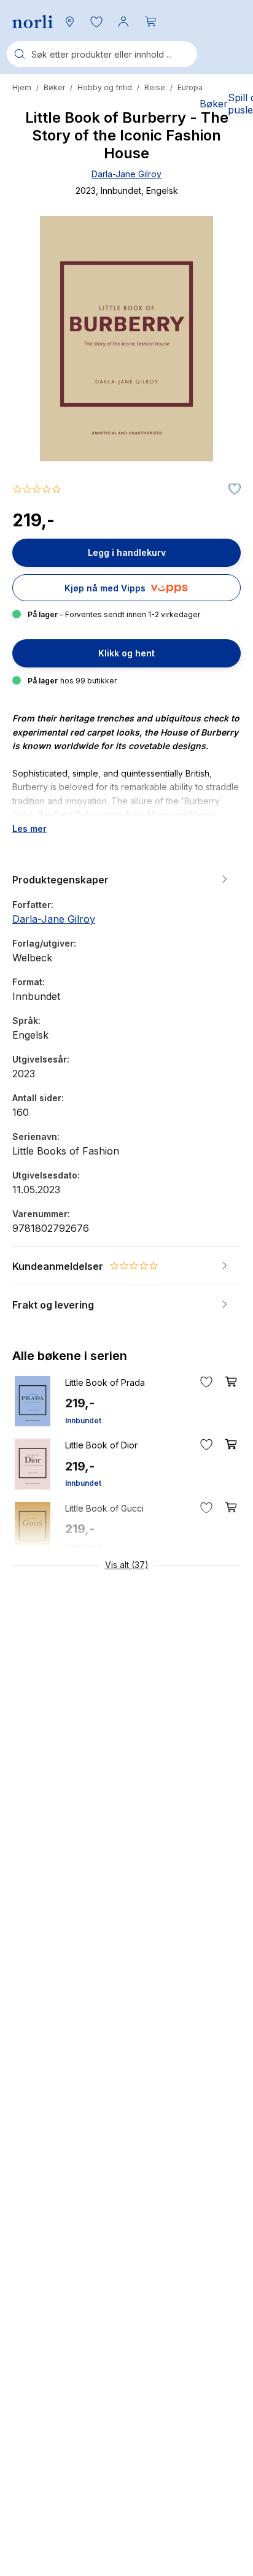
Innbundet (83, 1421)
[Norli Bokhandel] (33, 22)
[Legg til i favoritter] (232, 490)
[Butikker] (69, 21)
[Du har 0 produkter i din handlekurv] (150, 21)
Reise (155, 87)
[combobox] (102, 54)
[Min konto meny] (123, 21)
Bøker (54, 87)
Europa (190, 87)
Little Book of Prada (105, 1382)
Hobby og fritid (105, 87)
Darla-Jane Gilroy (126, 174)
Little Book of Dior (101, 1445)
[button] (96, 21)
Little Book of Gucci (104, 1508)
